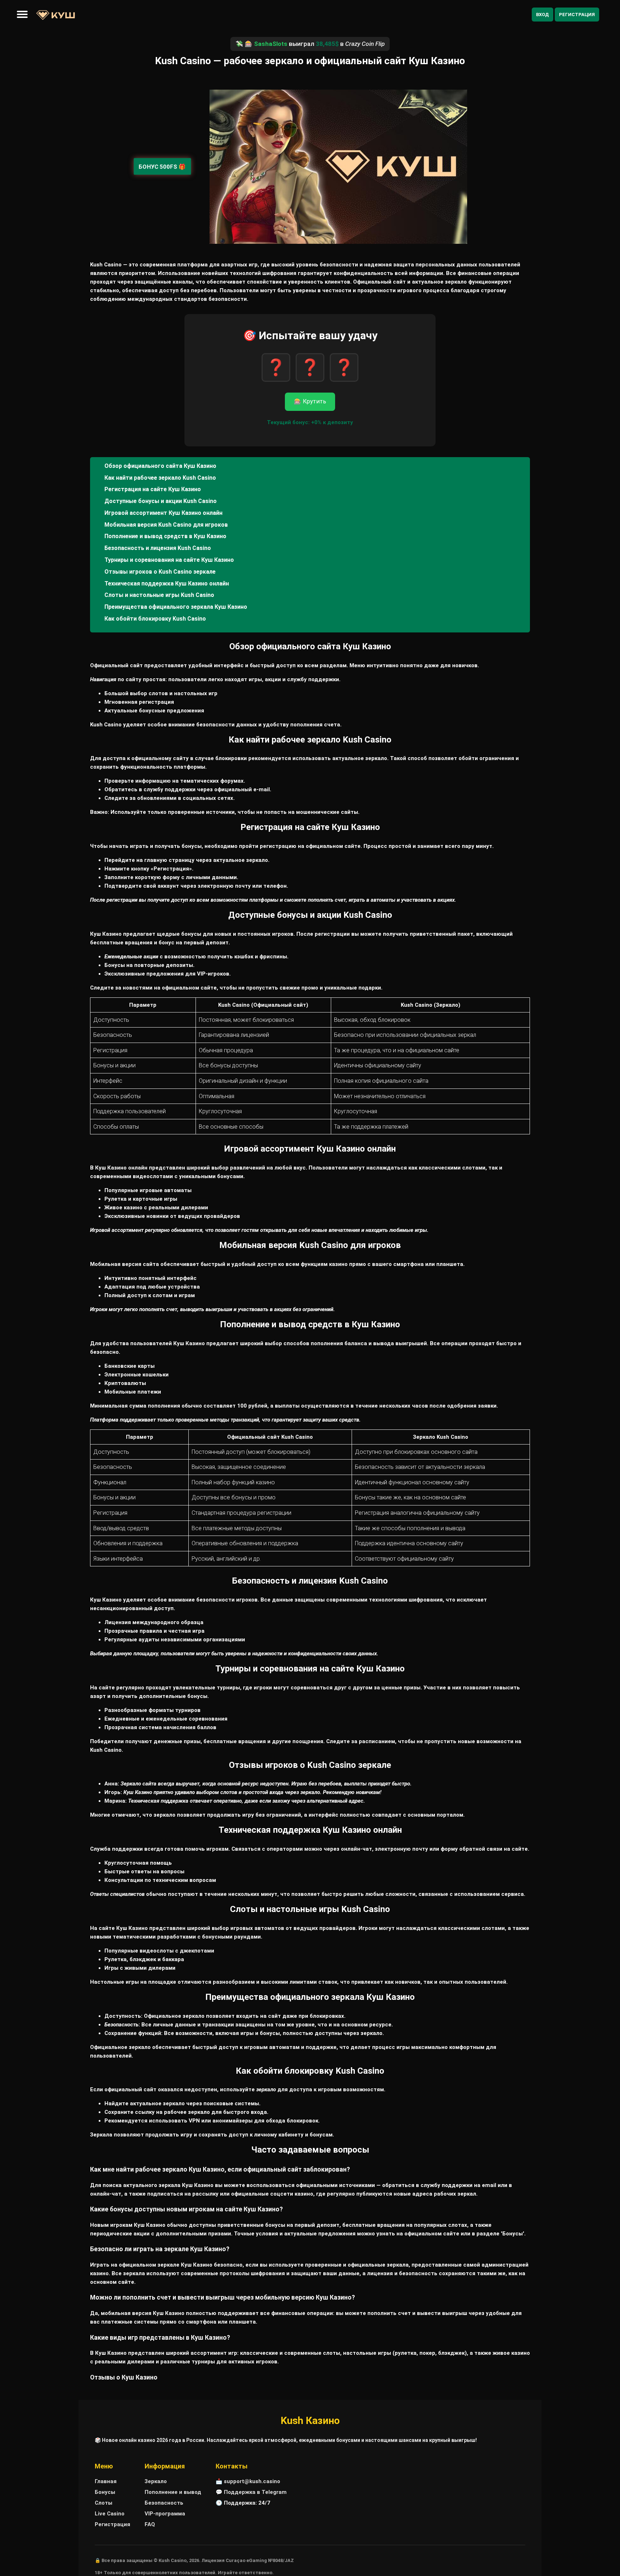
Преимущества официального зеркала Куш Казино (176, 607)
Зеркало (156, 2481)
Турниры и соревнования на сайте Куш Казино (169, 560)
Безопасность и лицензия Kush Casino (158, 548)
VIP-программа (165, 2514)
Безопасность (164, 2503)
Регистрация (577, 15)
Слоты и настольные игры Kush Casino (159, 595)
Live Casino (110, 2514)
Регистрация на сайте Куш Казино (153, 489)
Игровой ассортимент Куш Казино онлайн (163, 513)
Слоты (104, 2503)
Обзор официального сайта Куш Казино (160, 466)
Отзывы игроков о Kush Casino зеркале (160, 572)
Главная (106, 2481)
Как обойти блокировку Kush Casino (155, 619)
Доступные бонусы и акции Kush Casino (161, 501)
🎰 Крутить (310, 401)
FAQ (150, 2524)
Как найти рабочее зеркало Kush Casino (160, 478)
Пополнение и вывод (173, 2492)
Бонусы (105, 2492)
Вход (542, 15)
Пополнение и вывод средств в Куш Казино (165, 536)
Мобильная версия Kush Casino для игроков (166, 525)
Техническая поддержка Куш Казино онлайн (167, 583)
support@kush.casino (252, 2481)
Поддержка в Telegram (255, 2492)
